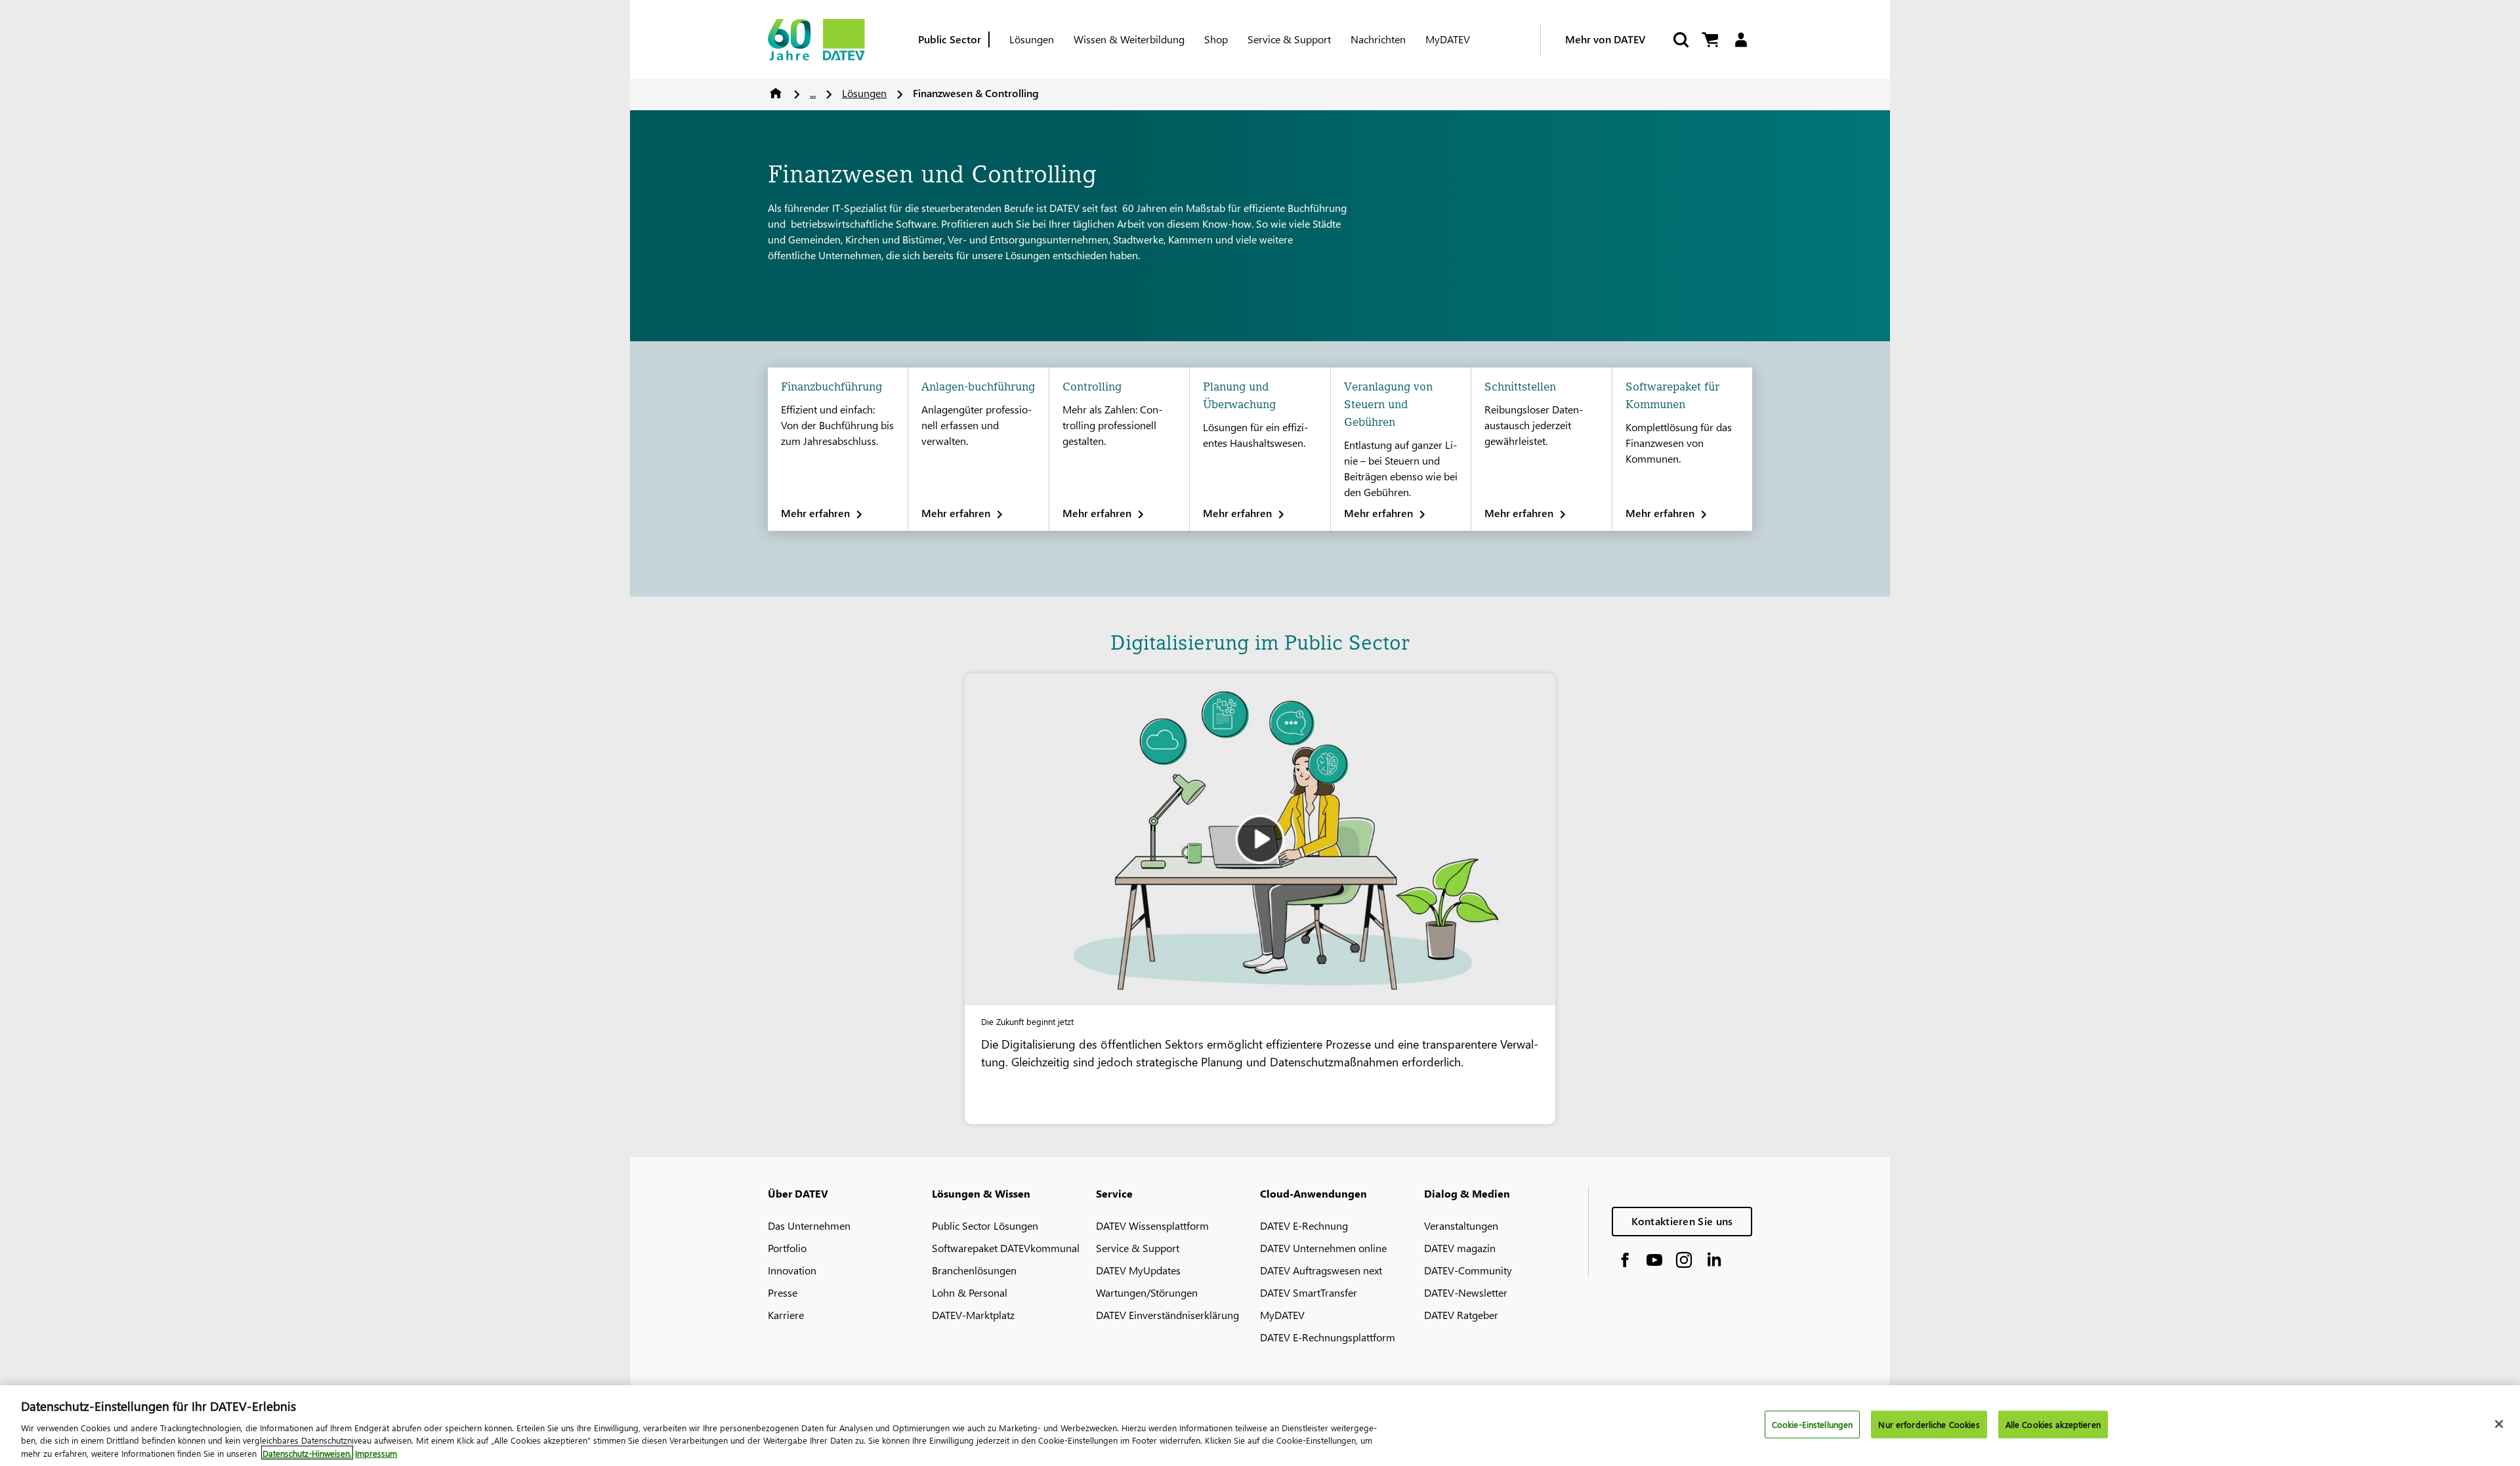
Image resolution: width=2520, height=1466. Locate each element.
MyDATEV (1448, 39)
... (813, 93)
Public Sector (950, 39)
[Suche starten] (1680, 40)
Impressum (376, 1453)
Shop (1216, 39)
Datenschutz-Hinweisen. (307, 1453)
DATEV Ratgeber (1461, 1315)
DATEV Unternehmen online (1323, 1248)
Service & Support (1289, 39)
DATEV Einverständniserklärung (1167, 1315)
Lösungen (1032, 39)
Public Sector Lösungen (985, 1225)
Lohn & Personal (970, 1292)
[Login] (1741, 40)
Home (776, 93)
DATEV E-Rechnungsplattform (1328, 1337)
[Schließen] (2499, 1424)
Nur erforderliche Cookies (1929, 1424)
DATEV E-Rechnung (1304, 1225)
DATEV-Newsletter (1466, 1292)
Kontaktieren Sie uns (1682, 1221)
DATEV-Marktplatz (973, 1315)
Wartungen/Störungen (1147, 1292)
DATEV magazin (1460, 1248)
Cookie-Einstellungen (1813, 1424)
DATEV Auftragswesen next (1321, 1270)
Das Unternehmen (809, 1225)
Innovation (792, 1270)
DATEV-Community (1468, 1270)
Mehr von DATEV (1605, 39)
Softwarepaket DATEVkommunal (1006, 1248)
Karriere (786, 1315)
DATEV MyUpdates (1138, 1270)
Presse (783, 1292)
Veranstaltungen (1461, 1225)
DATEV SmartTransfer (1309, 1292)
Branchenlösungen (974, 1270)
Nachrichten (1378, 39)
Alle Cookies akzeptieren (2053, 1424)
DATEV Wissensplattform (1152, 1225)
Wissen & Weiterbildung (1129, 39)
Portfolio (787, 1248)
